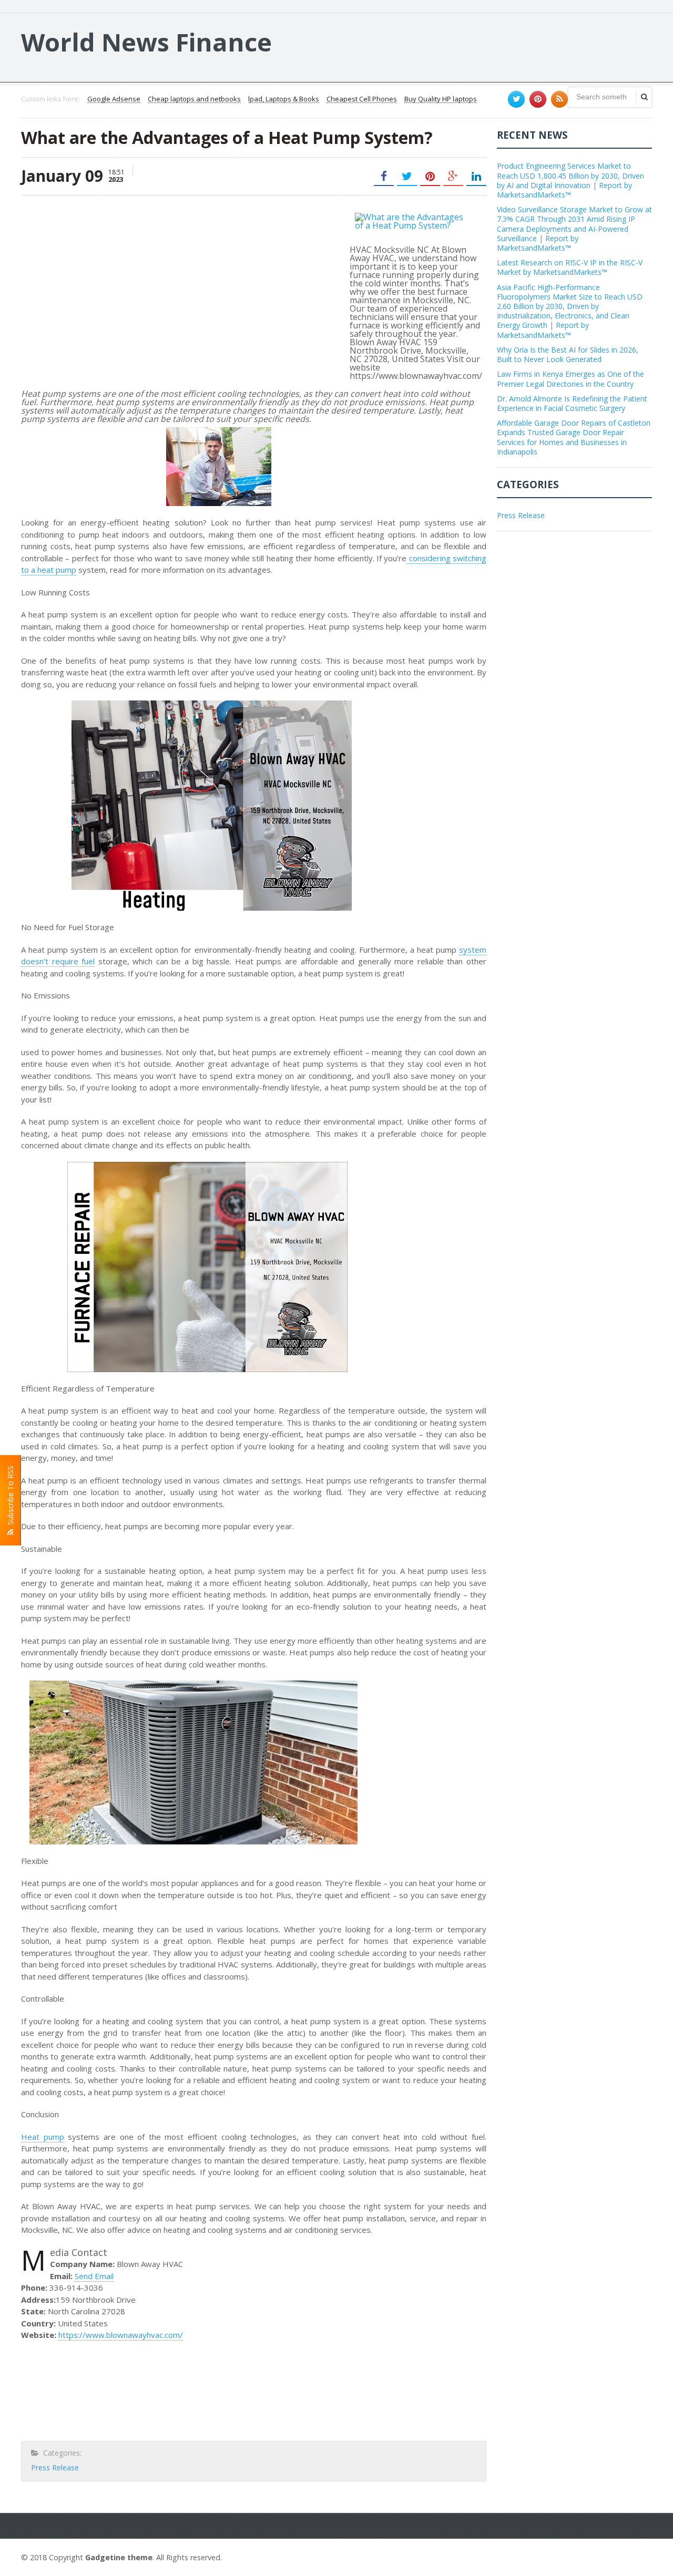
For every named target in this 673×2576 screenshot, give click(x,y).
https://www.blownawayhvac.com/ (121, 2335)
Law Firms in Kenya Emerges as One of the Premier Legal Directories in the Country (570, 379)
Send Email (94, 2276)
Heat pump (43, 2137)
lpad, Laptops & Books (284, 99)
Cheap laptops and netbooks (194, 99)
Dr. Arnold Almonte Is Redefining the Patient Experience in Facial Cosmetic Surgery (572, 403)
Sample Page (626, 2556)
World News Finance (146, 42)
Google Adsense (114, 99)
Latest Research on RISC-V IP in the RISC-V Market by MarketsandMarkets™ (570, 267)
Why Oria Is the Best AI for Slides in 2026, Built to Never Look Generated (568, 354)
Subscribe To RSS (10, 1497)
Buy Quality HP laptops (441, 99)
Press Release (55, 2467)
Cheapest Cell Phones (362, 99)
